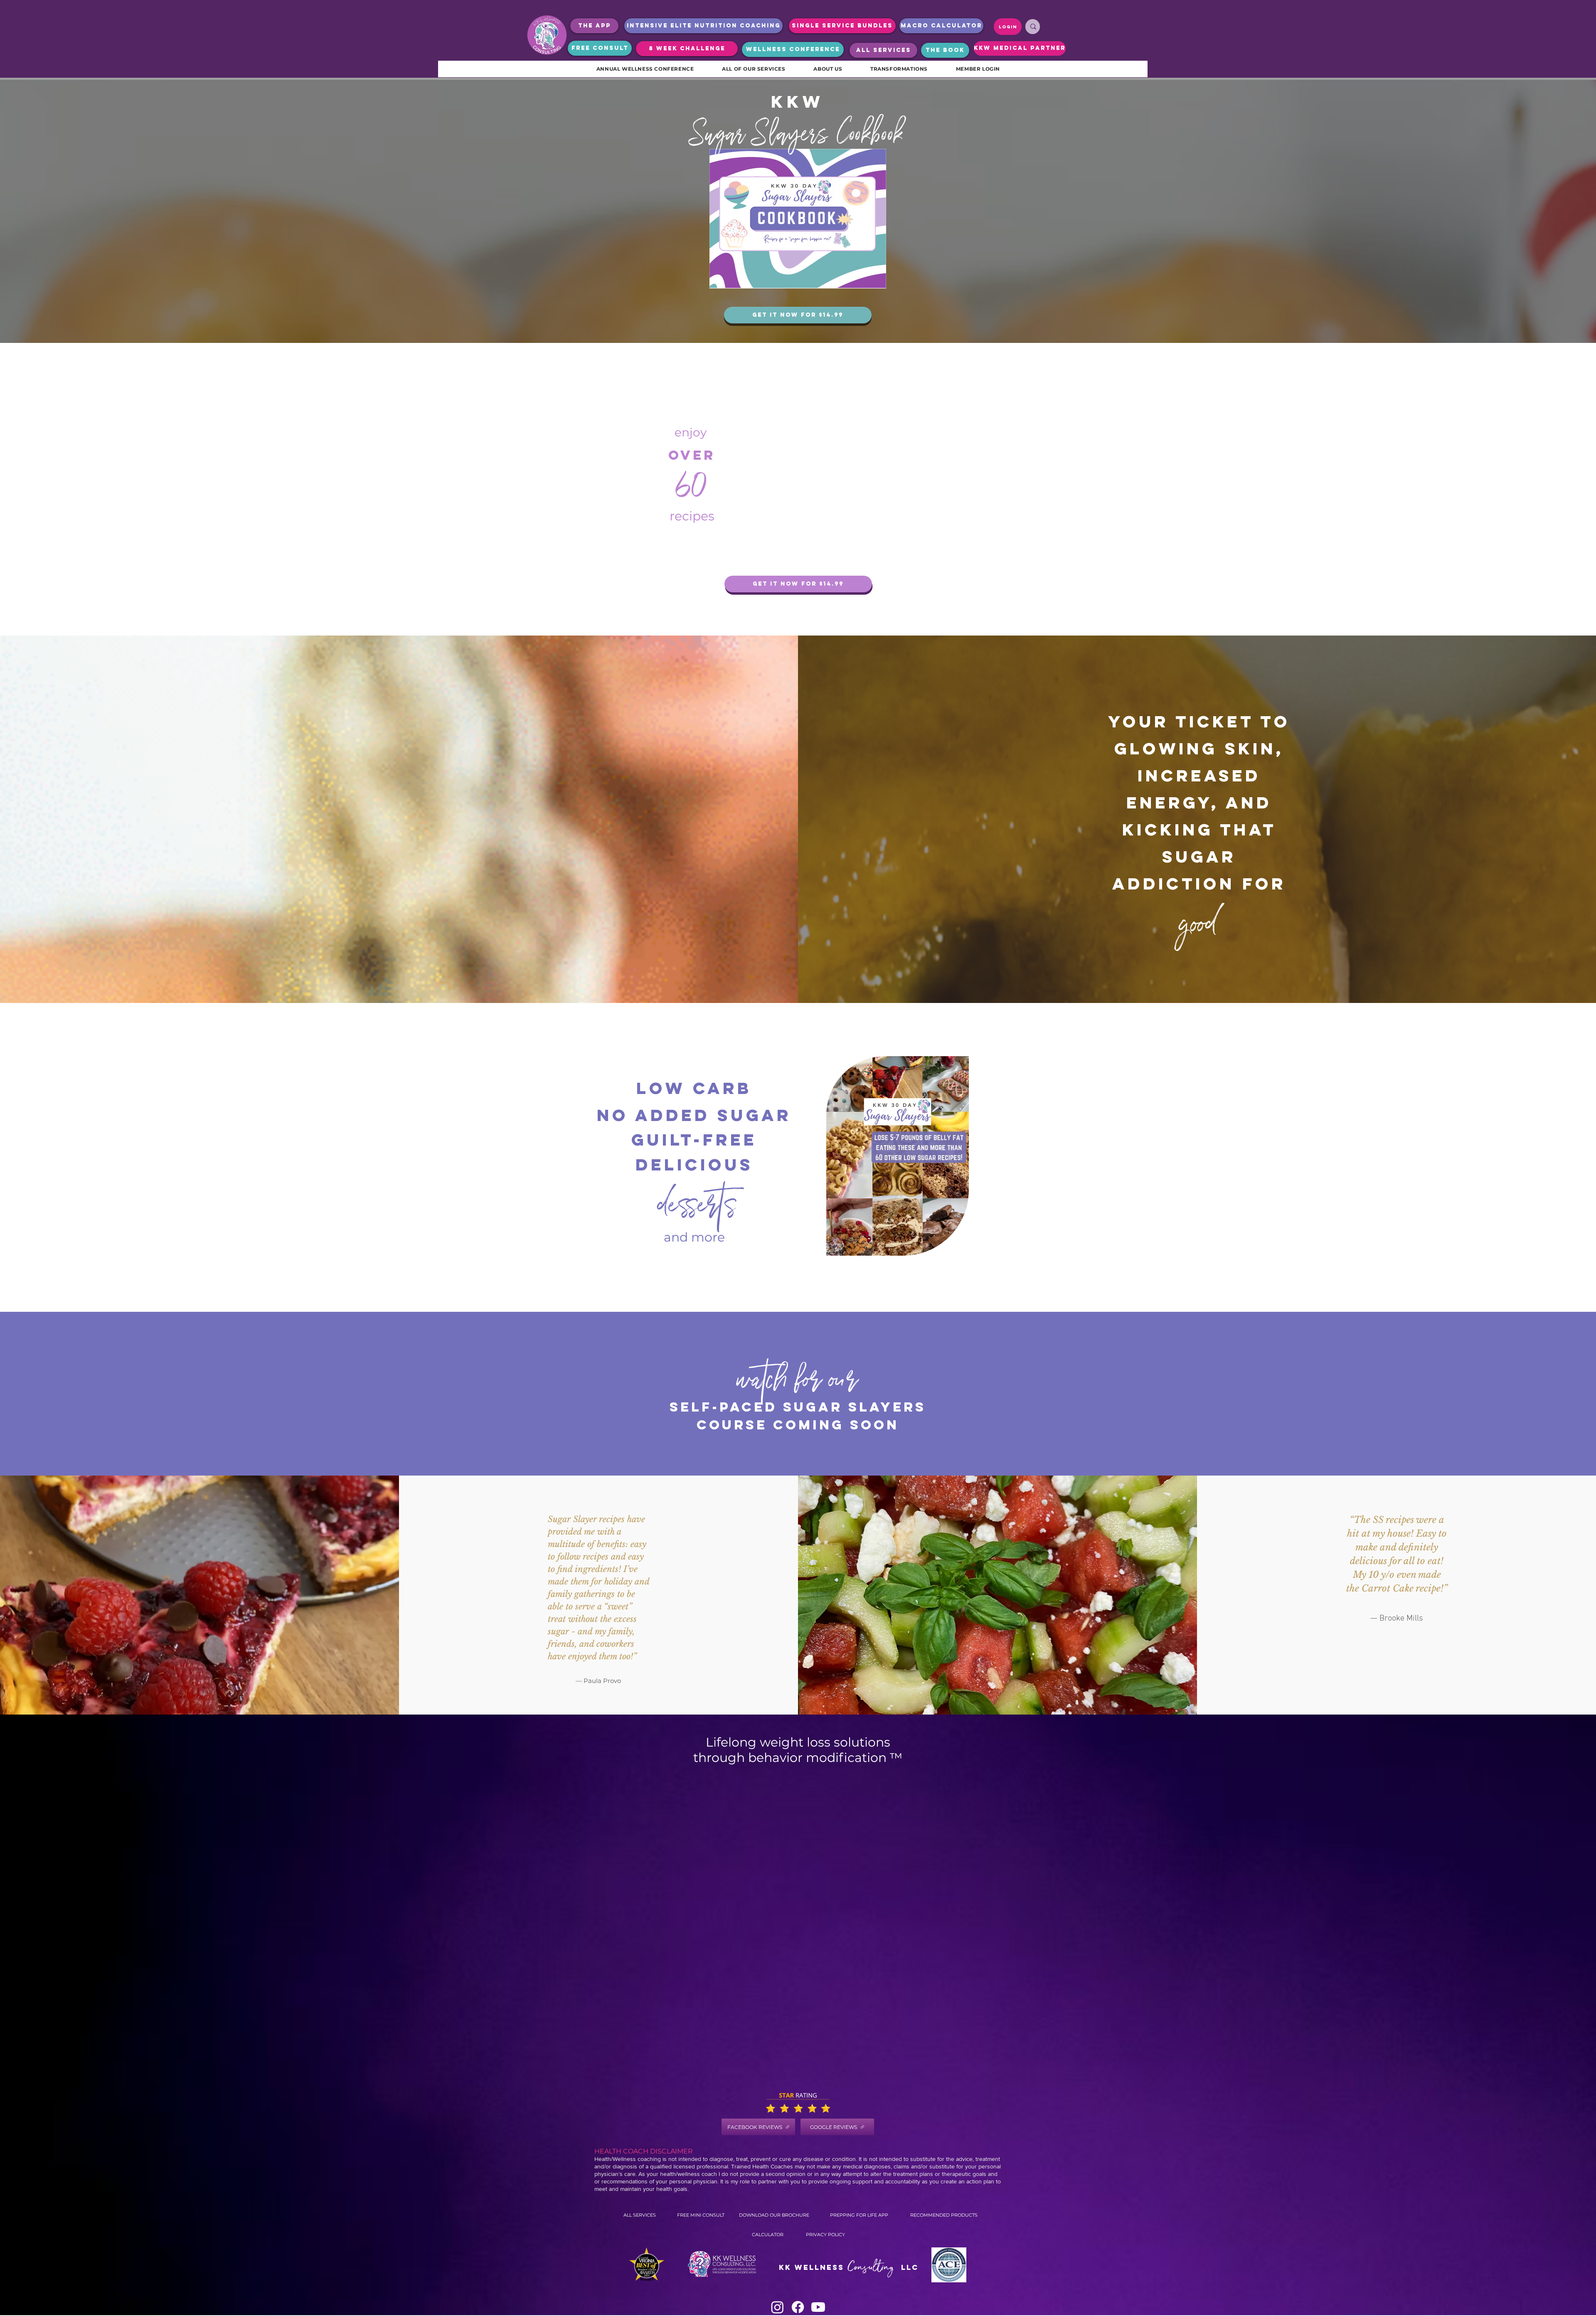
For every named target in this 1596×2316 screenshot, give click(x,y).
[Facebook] (798, 2307)
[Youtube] (818, 2307)
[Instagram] (777, 2307)
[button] (958, 1247)
